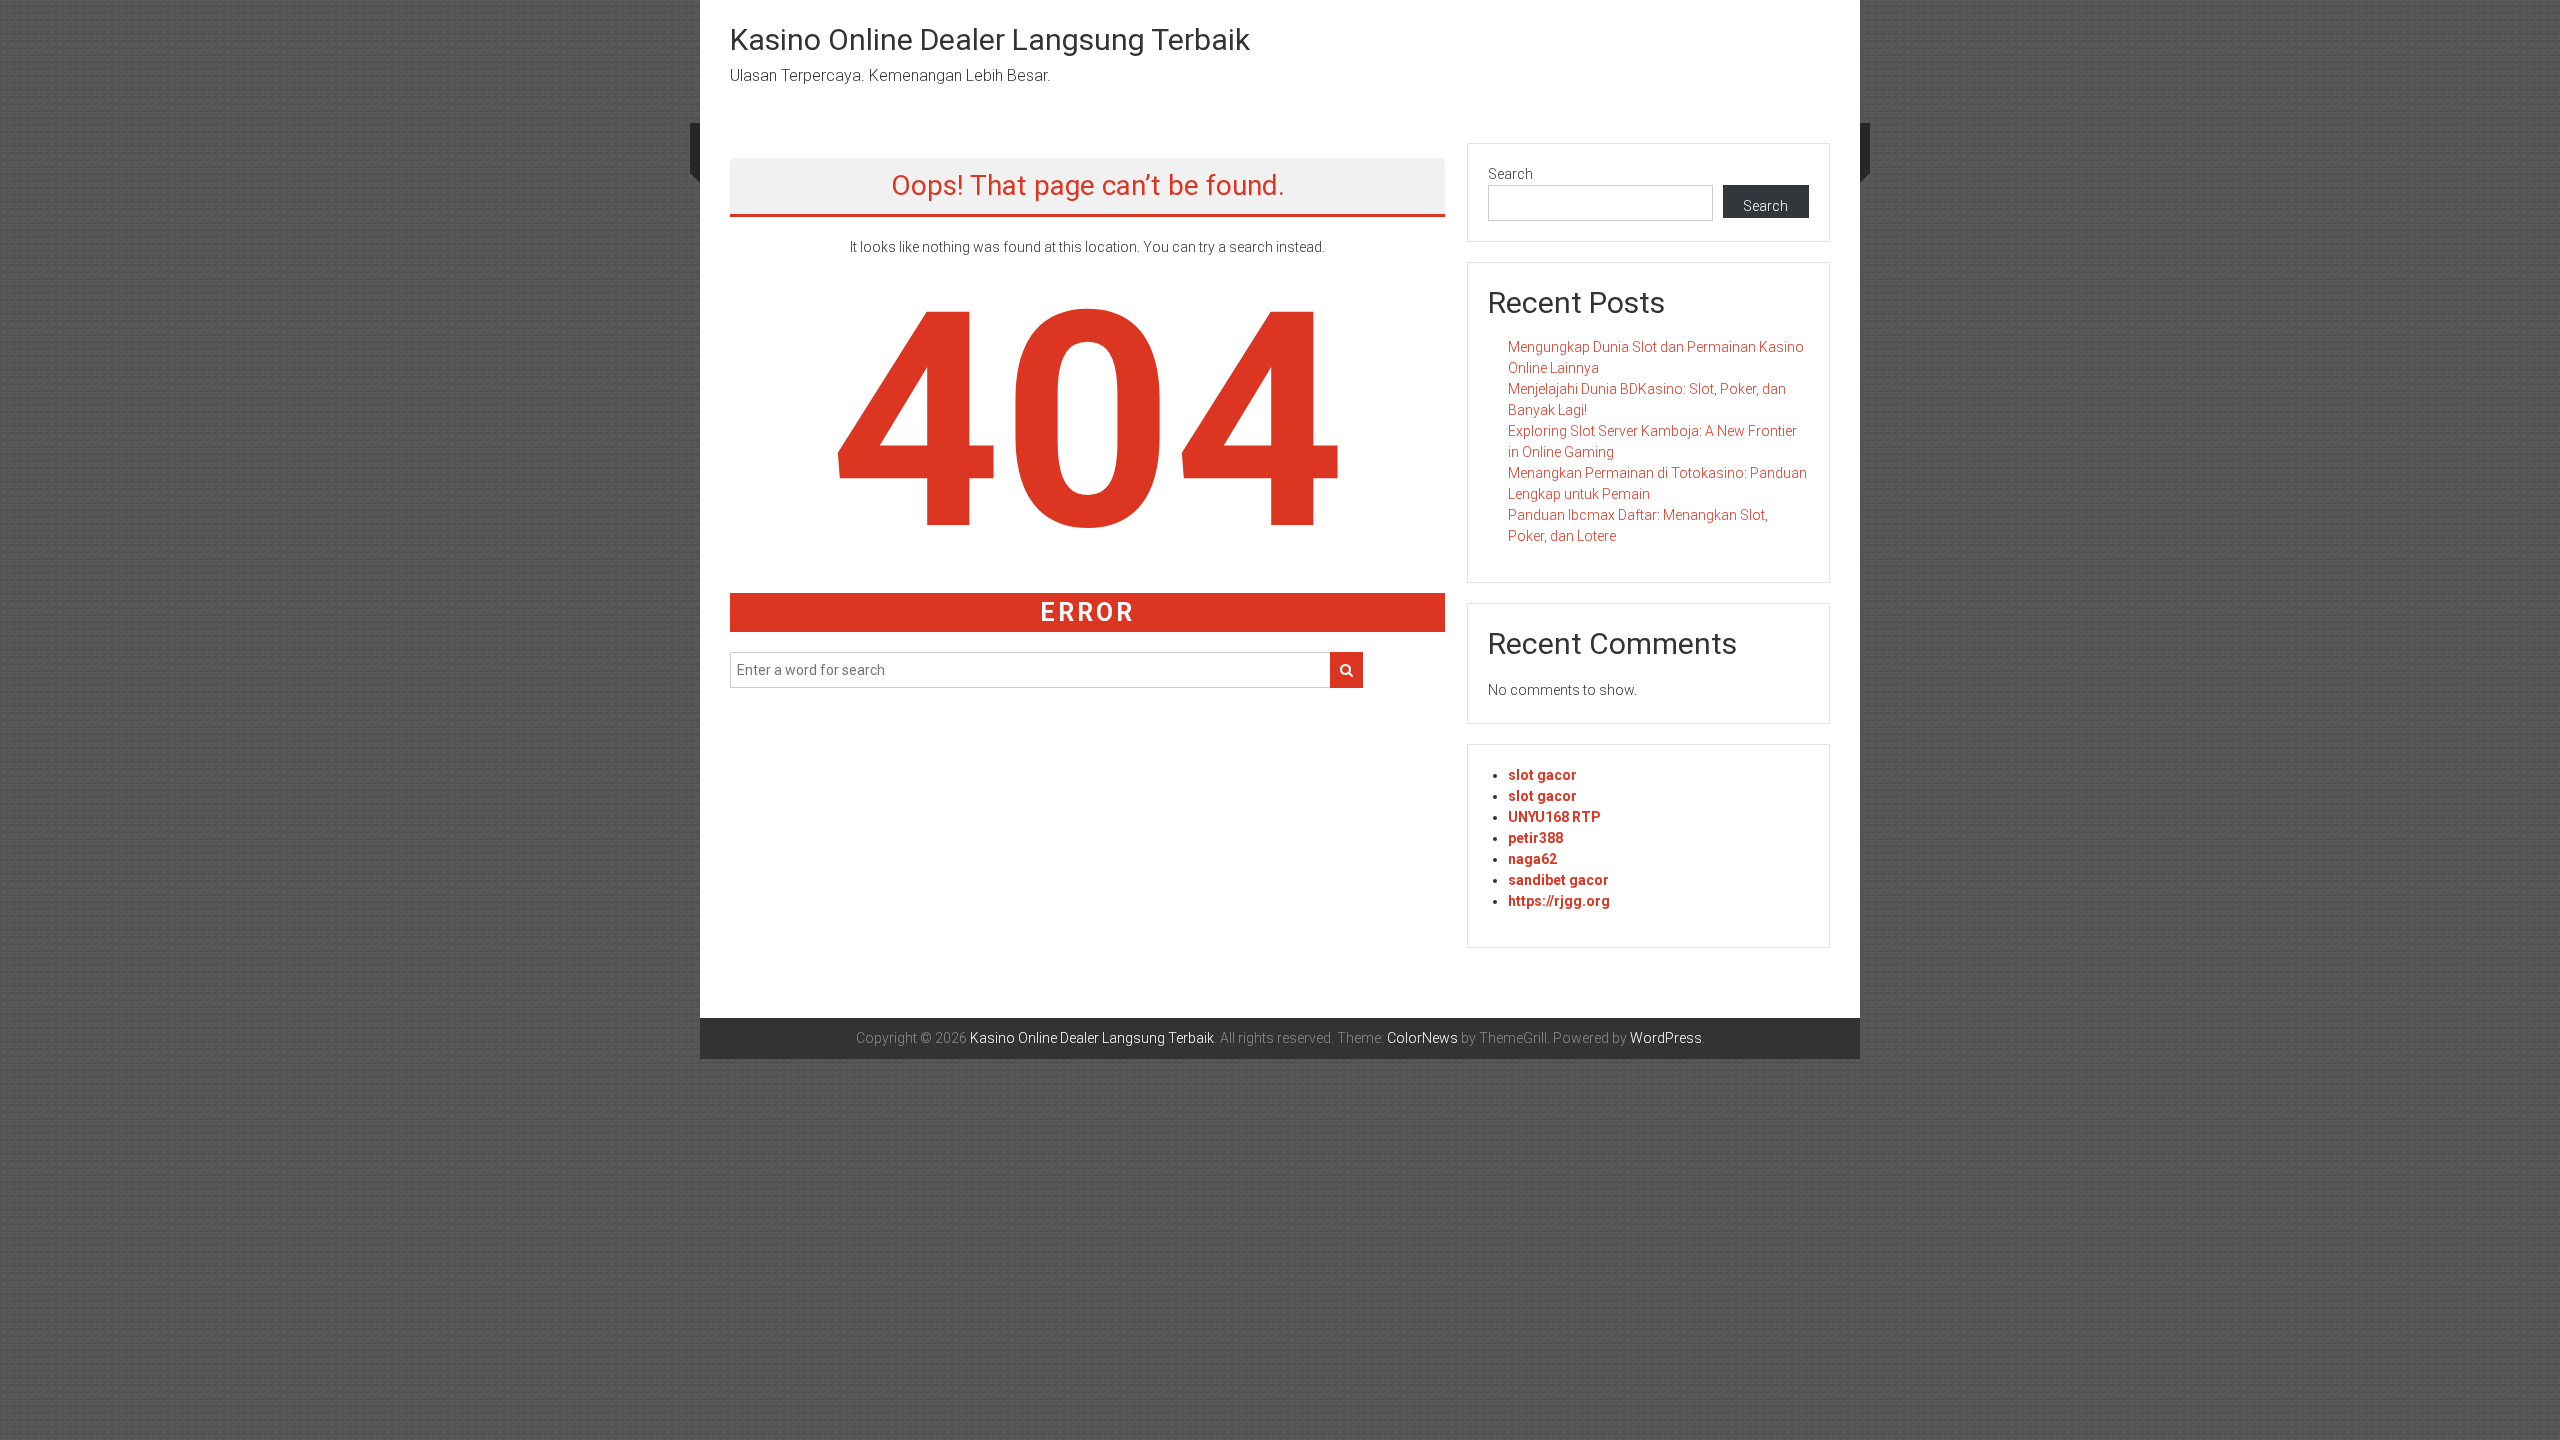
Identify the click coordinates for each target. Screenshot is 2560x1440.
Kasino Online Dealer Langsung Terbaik (990, 39)
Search (1510, 174)
